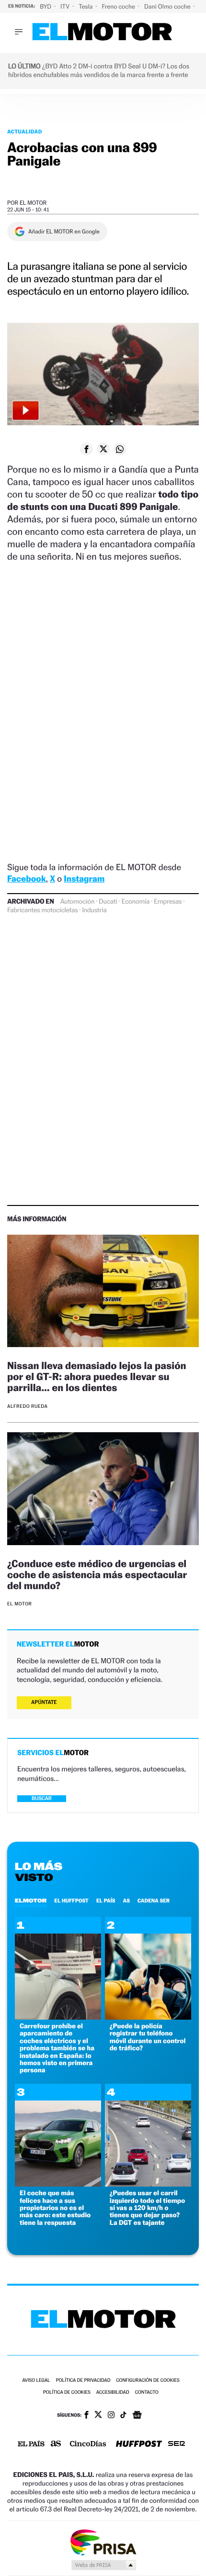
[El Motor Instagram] (111, 2416)
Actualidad (25, 132)
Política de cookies (67, 2393)
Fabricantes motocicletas (42, 910)
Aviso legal (36, 2381)
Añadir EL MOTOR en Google (64, 232)
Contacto (147, 2393)
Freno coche (119, 6)
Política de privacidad (83, 2381)
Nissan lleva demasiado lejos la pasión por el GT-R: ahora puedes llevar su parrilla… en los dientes (97, 1376)
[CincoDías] (88, 2444)
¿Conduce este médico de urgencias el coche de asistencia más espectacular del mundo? (97, 1575)
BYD (46, 6)
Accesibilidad (113, 2393)
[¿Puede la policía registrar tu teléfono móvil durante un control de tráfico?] (148, 2017)
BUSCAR (42, 1798)
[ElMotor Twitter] (98, 2416)
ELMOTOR (31, 1901)
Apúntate (44, 1702)
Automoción (78, 902)
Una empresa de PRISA (103, 2542)
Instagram (84, 879)
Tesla (86, 6)
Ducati (108, 902)
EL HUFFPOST (71, 1901)
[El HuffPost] (139, 2445)
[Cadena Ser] (177, 2445)
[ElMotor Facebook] (86, 2416)
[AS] (56, 2444)
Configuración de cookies (148, 2381)
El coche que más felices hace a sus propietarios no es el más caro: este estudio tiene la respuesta (55, 2208)
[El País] (31, 2444)
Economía (136, 902)
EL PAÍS (106, 1901)
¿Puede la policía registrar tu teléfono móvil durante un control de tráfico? (148, 2037)
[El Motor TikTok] (123, 2416)
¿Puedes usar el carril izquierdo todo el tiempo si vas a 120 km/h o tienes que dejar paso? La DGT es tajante (147, 2208)
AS (126, 1901)
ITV (66, 6)
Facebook (27, 879)
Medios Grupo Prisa (103, 2565)
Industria (94, 910)
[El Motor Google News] (137, 2416)
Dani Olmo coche (168, 6)
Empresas (168, 902)
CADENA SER (154, 1901)
